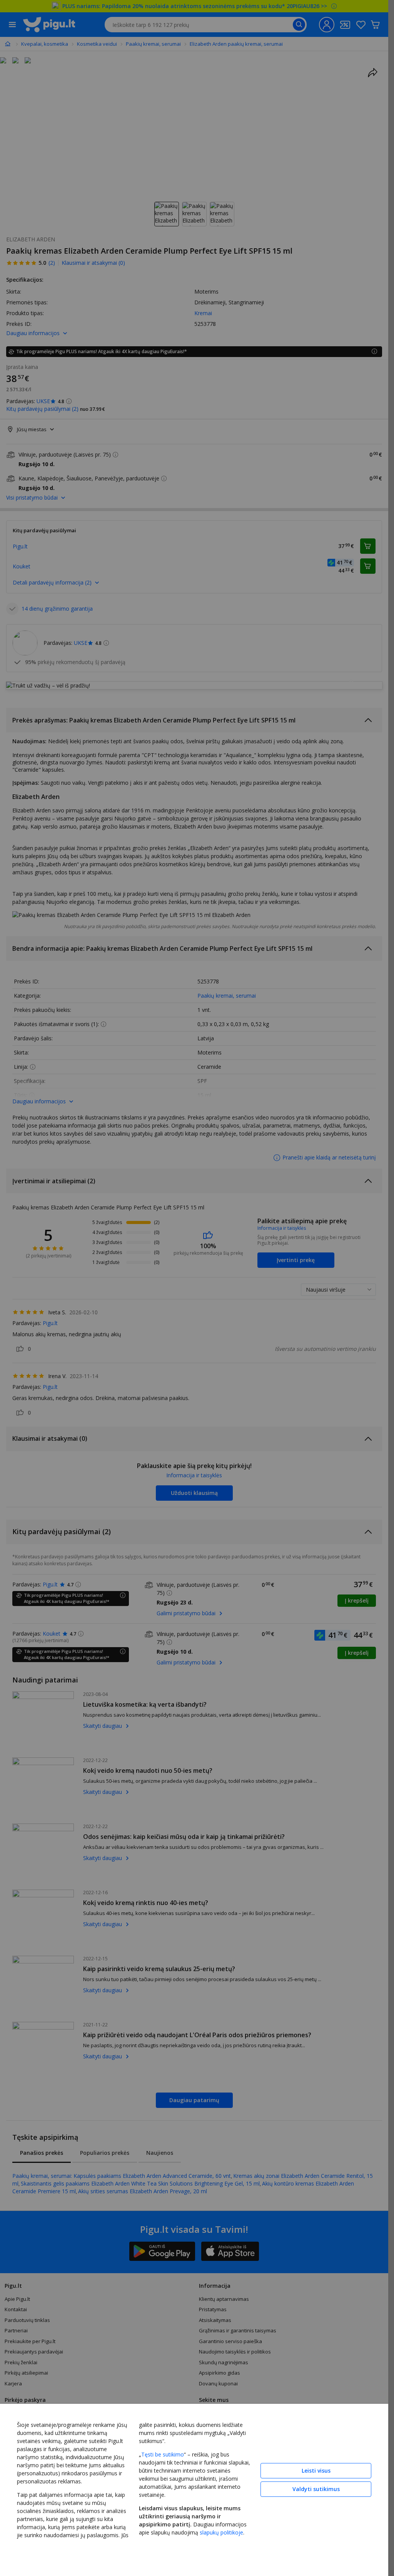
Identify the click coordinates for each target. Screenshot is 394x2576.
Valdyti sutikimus (316, 2489)
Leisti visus (316, 2471)
